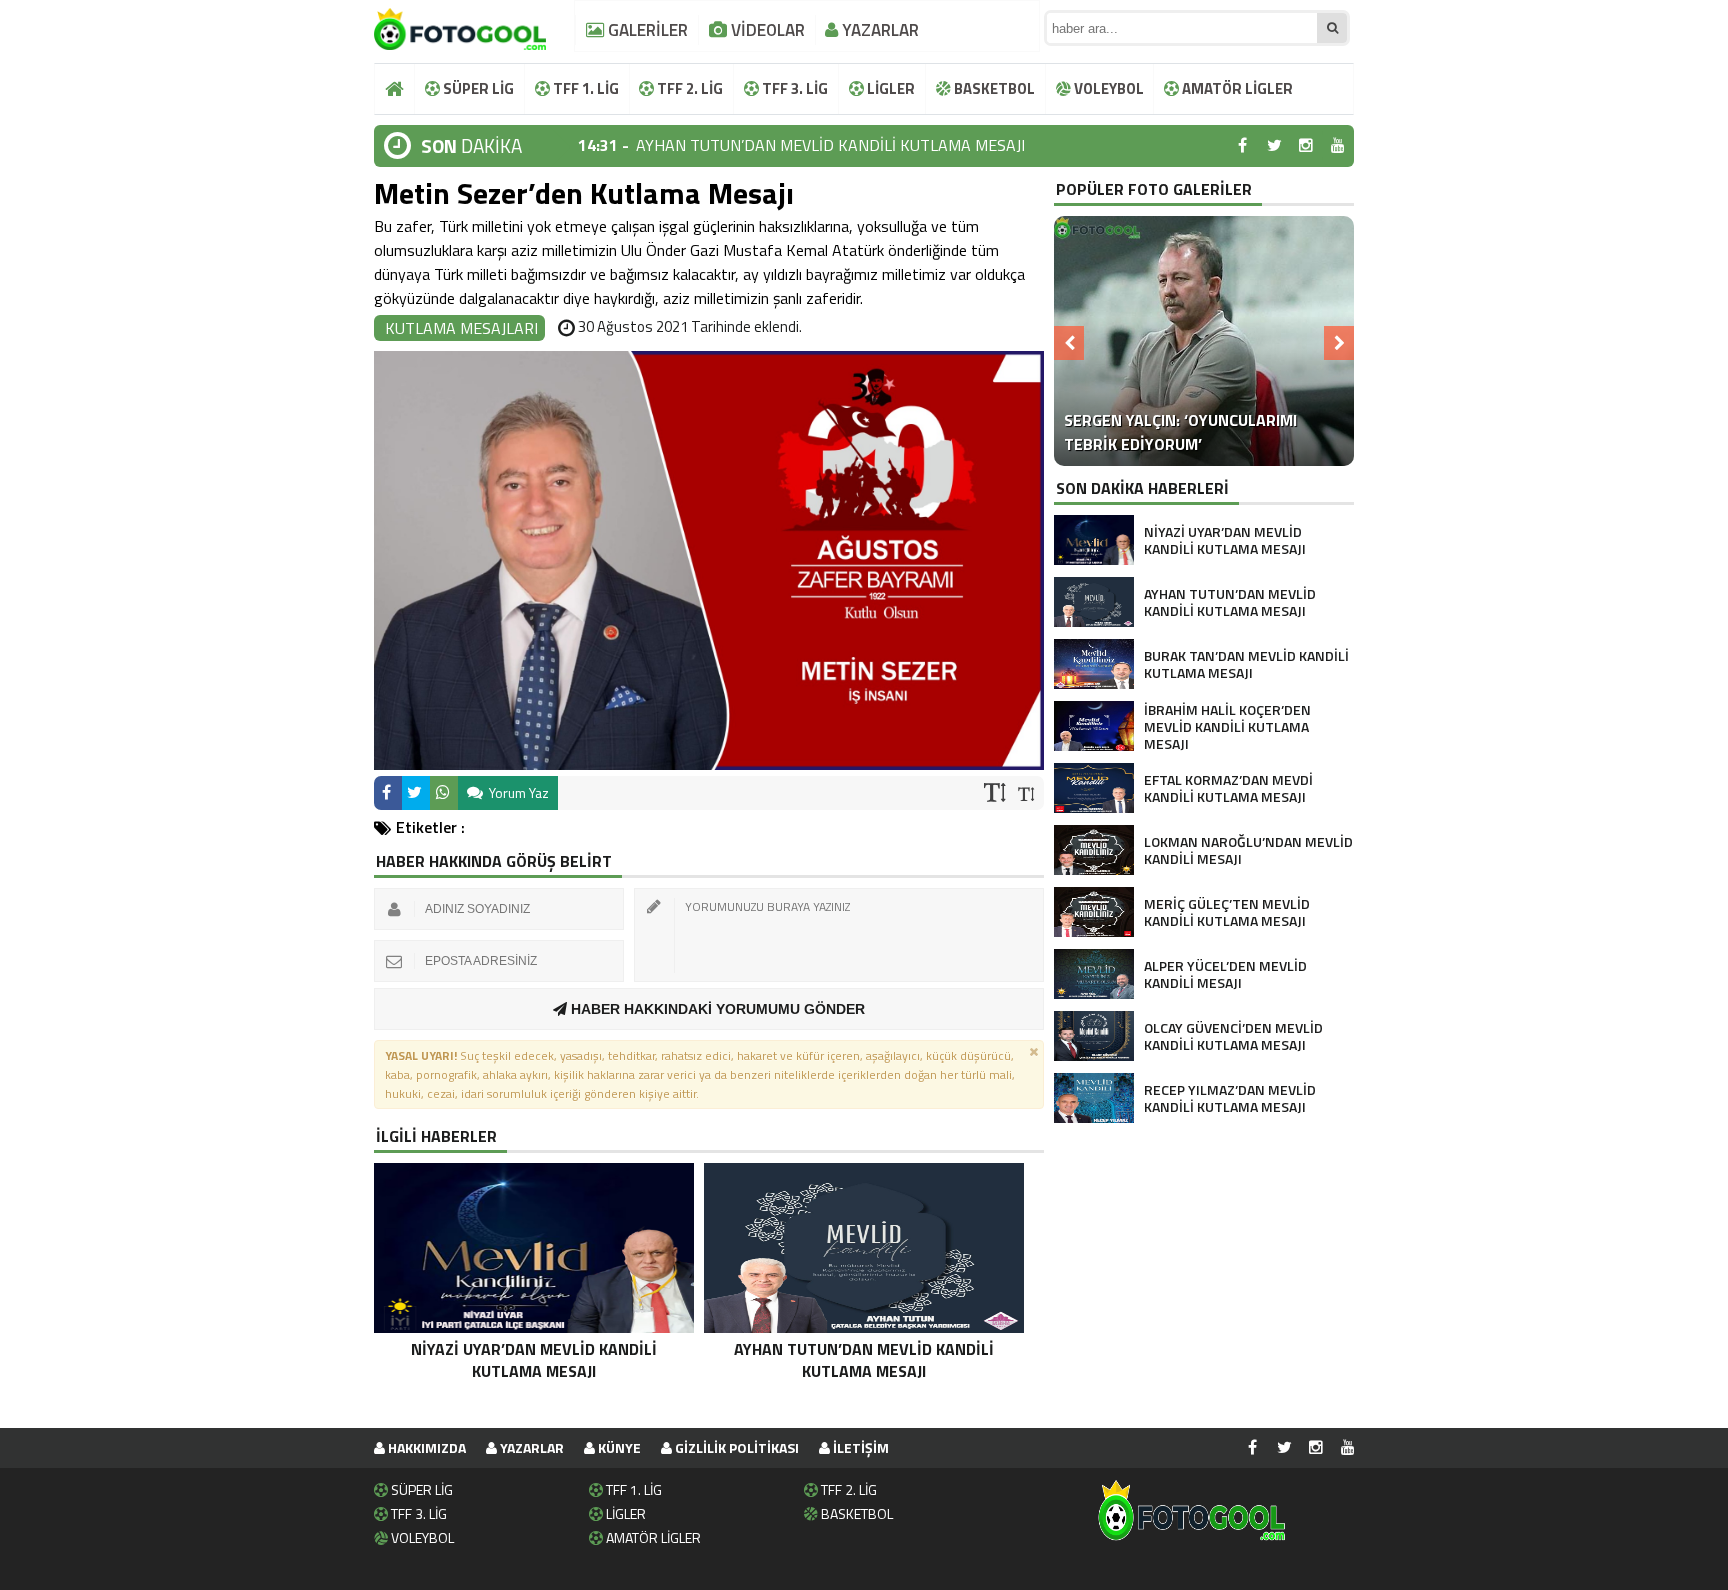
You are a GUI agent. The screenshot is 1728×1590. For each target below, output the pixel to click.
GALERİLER (646, 30)
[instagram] (1306, 146)
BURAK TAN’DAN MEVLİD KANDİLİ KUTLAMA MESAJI (820, 146)
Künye (618, 1447)
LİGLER (889, 88)
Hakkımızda (425, 1447)
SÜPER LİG (477, 88)
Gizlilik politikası (735, 1447)
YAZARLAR (878, 30)
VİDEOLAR (766, 30)
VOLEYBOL (1107, 88)
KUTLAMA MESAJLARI (461, 328)
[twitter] (1274, 146)
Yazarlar (530, 1447)
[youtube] (1338, 146)
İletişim (859, 1447)
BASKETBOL (993, 88)
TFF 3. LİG (793, 88)
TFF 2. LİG (688, 88)
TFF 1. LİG (584, 88)
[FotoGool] (460, 25)
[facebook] (1242, 146)
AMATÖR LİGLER (1236, 88)
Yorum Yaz (517, 792)
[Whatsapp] (444, 793)
